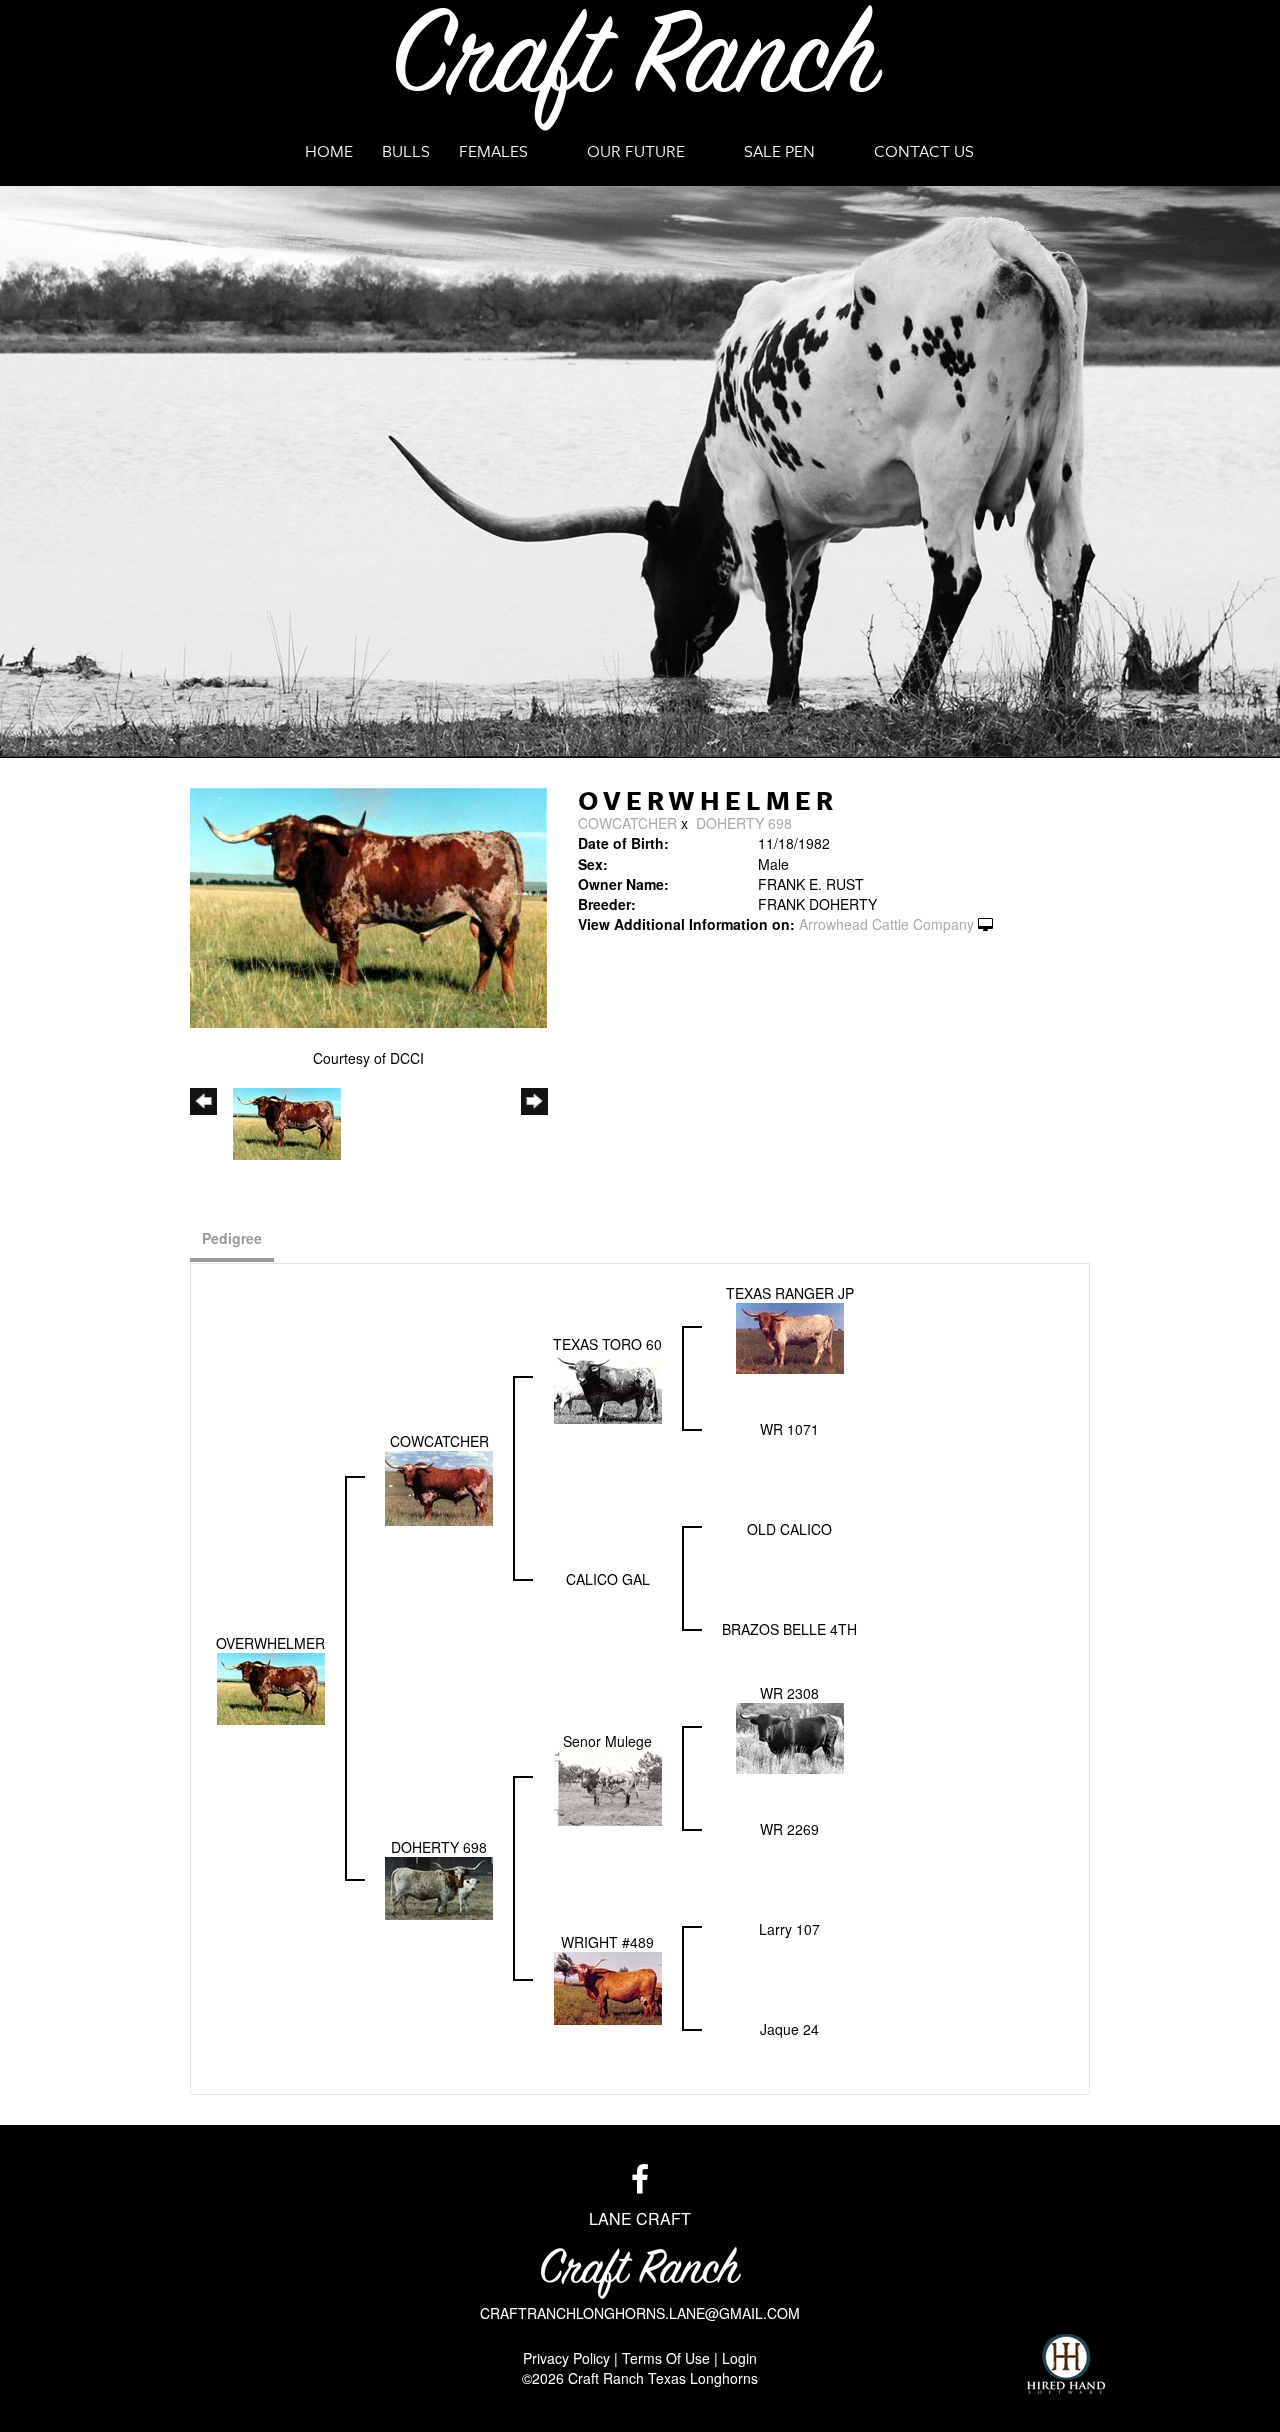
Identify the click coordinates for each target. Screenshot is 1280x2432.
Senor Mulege (607, 1741)
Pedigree (232, 1238)
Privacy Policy (566, 2358)
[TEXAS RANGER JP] (790, 1336)
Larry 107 (789, 1929)
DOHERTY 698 (744, 823)
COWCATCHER (627, 823)
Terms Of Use (666, 2358)
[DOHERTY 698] (439, 1886)
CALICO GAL (608, 1579)
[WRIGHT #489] (608, 1986)
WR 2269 (789, 1829)
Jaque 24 (789, 2029)
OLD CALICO (789, 1529)
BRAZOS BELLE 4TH (789, 1629)
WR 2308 (789, 1693)
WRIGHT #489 (607, 1942)
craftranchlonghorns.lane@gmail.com (640, 2313)
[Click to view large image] (368, 905)
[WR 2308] (790, 1736)
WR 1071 (789, 1429)
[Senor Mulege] (608, 1786)
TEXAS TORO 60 (607, 1344)
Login (739, 2358)
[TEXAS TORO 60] (608, 1386)
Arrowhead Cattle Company (886, 924)
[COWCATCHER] (439, 1486)
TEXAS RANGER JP (790, 1293)
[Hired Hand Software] (1066, 2364)
